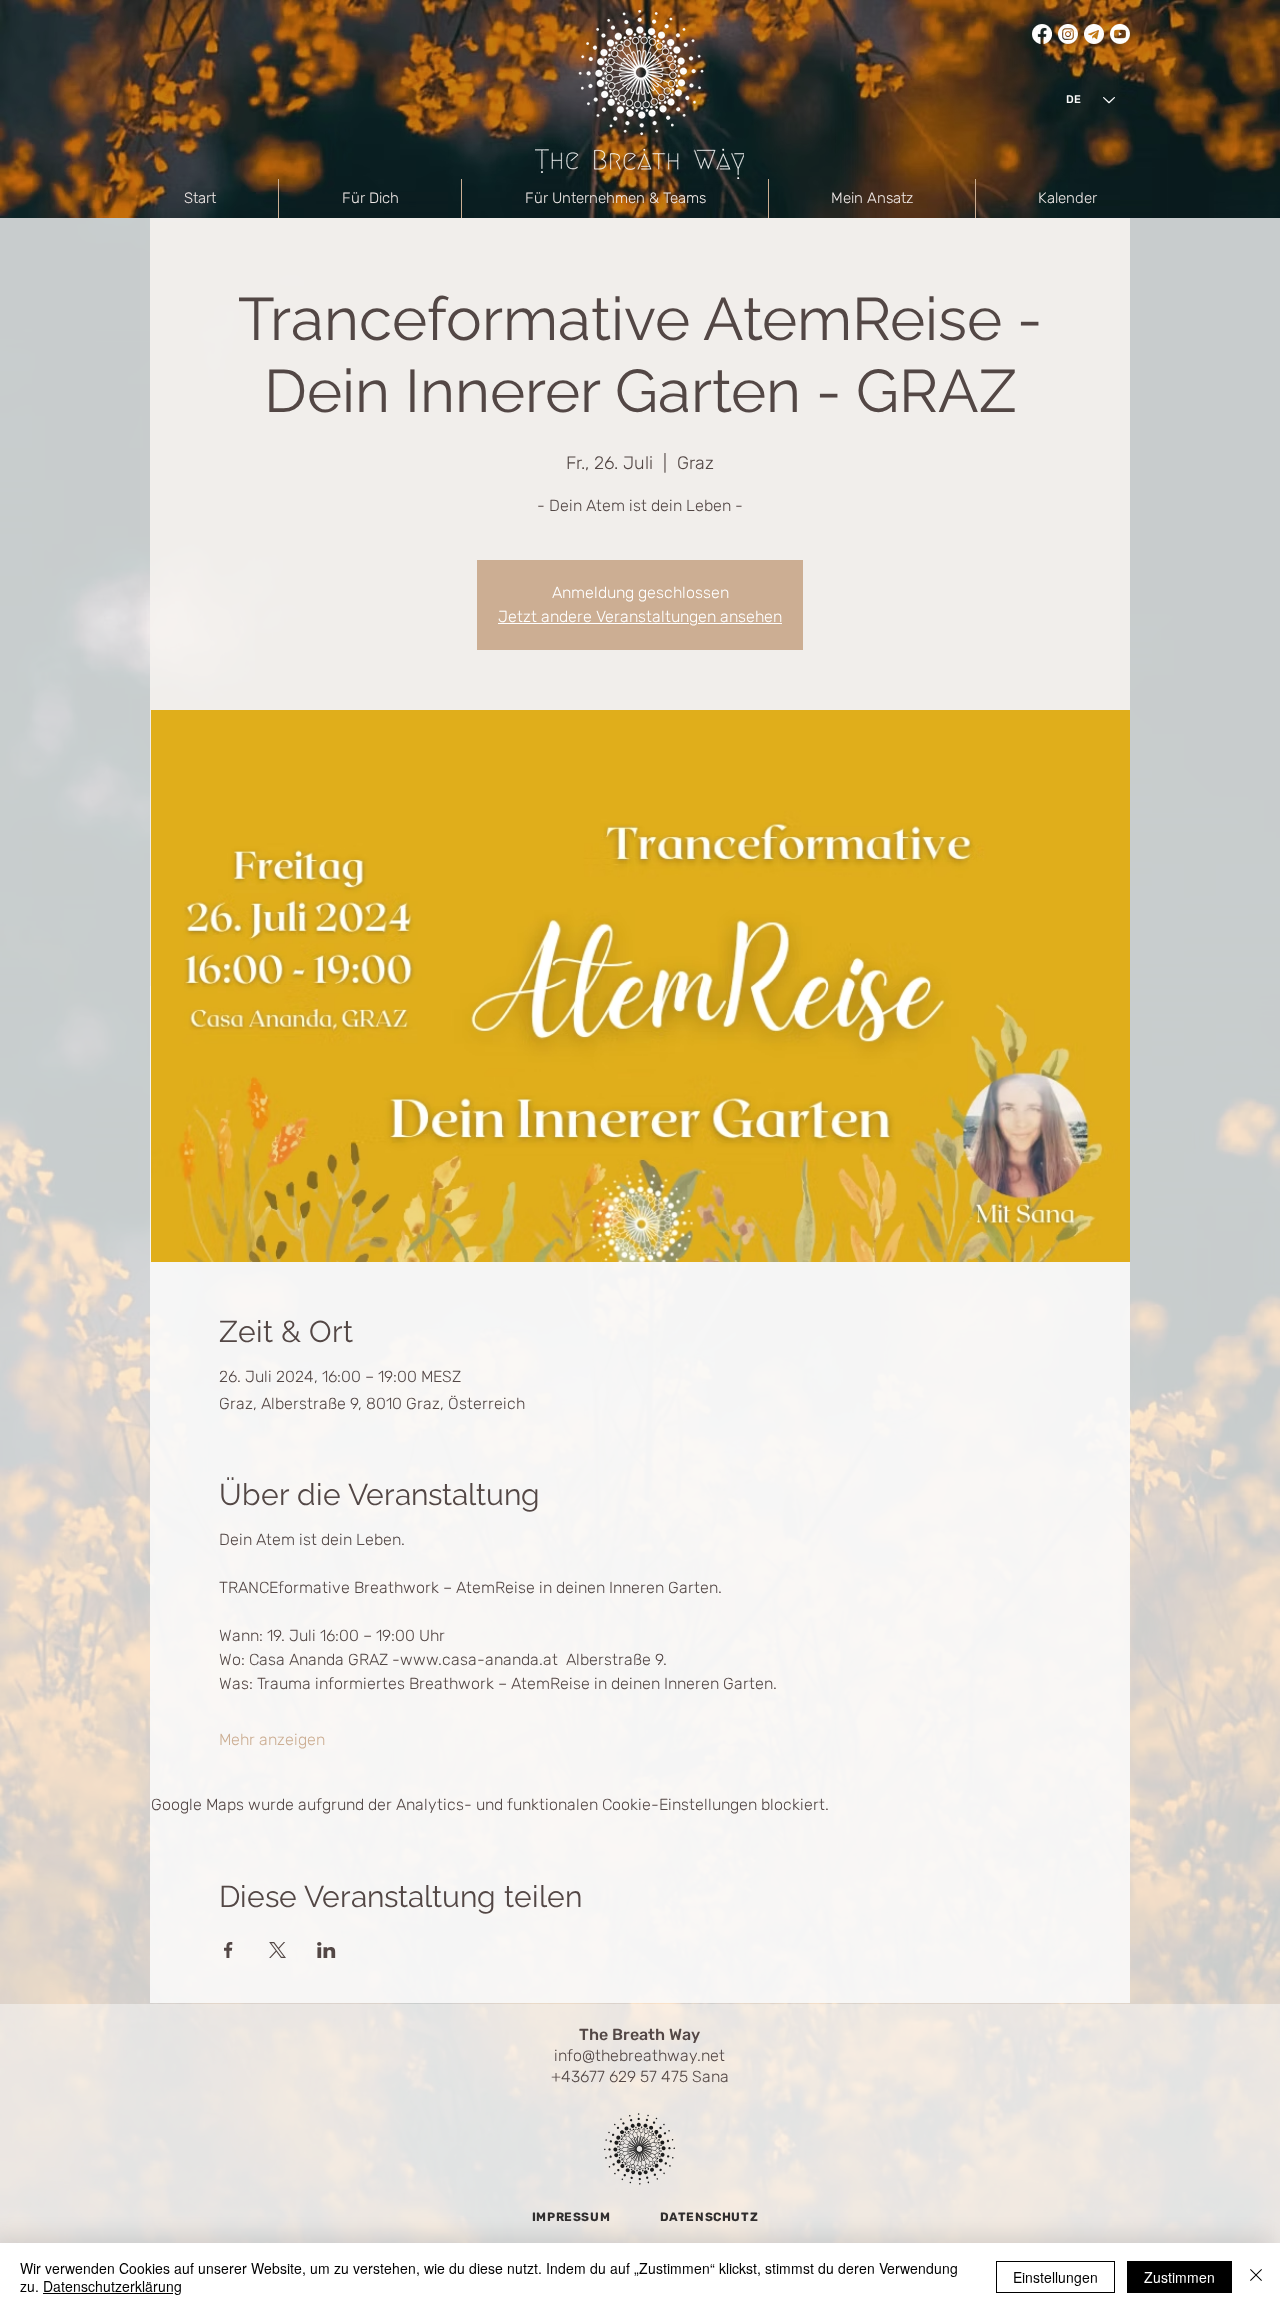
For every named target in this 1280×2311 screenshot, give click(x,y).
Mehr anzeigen (272, 1739)
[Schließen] (1256, 2277)
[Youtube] (1120, 34)
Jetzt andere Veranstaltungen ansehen (640, 616)
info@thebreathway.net (639, 2055)
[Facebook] (1042, 34)
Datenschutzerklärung (112, 2286)
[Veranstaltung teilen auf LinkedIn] (326, 1950)
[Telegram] (1094, 34)
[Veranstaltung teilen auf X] (277, 1950)
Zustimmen (1179, 2277)
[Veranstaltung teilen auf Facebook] (228, 1950)
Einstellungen (1055, 2277)
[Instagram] (1068, 34)
